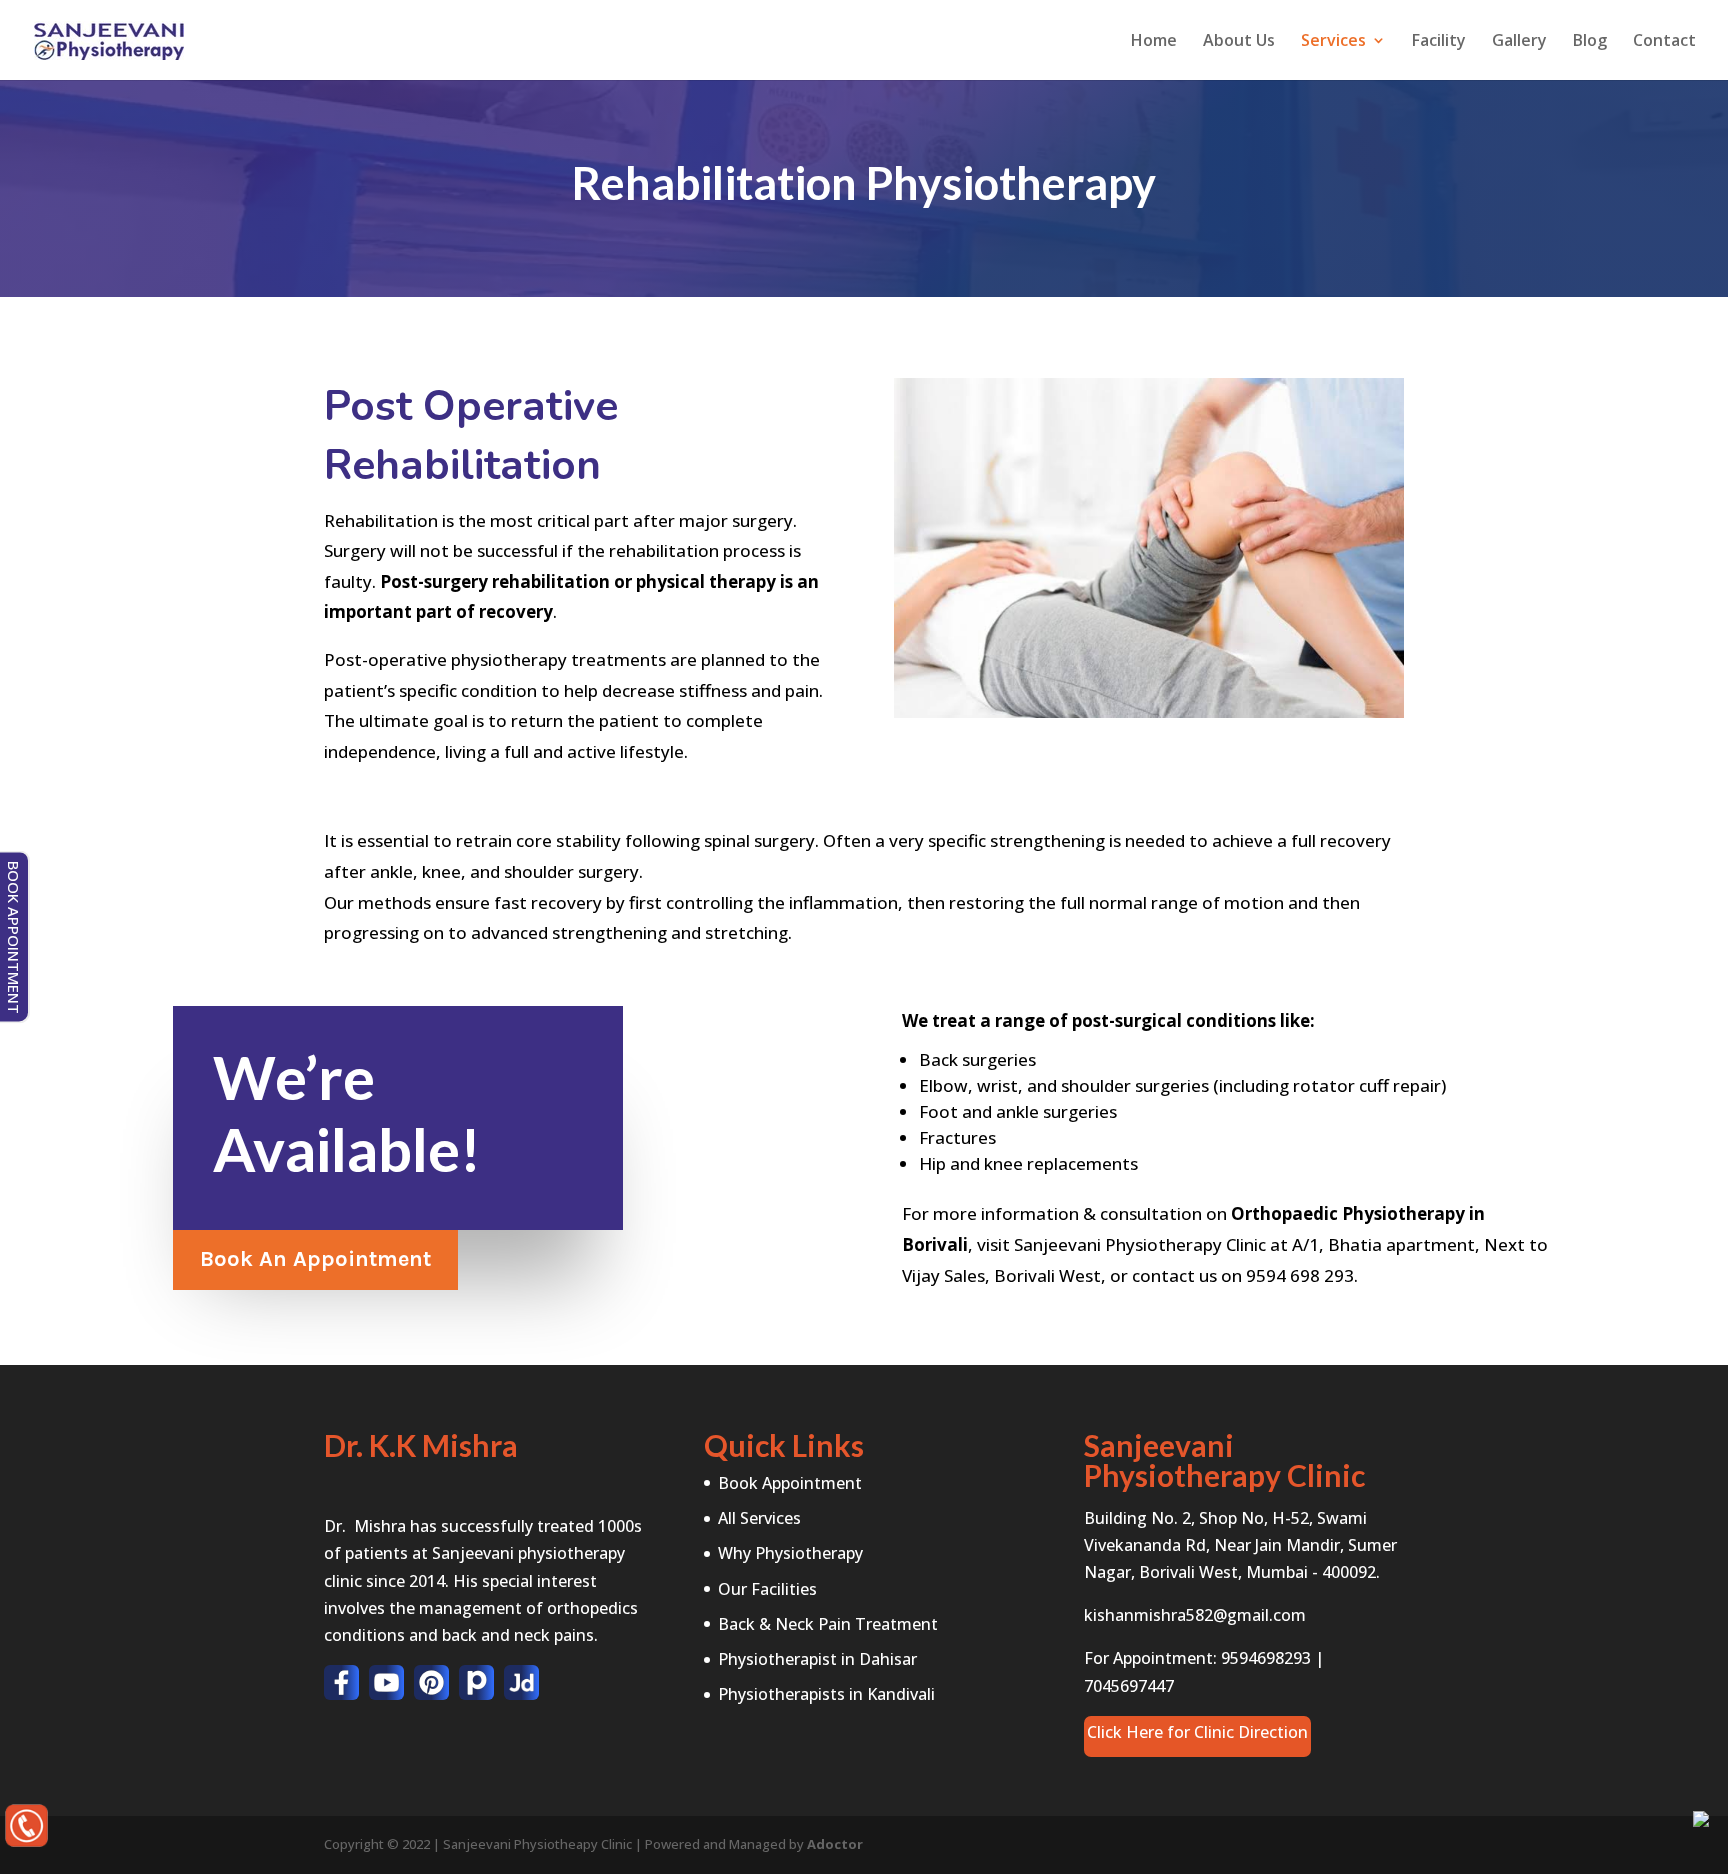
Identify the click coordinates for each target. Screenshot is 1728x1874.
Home (1154, 42)
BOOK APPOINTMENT (14, 937)
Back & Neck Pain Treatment (828, 1624)
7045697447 (1129, 1686)
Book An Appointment (315, 1259)
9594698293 (1266, 1658)
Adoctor (835, 1844)
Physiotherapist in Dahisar (817, 1659)
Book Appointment (790, 1483)
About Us (1239, 42)
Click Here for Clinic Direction (1197, 1732)
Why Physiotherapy (790, 1553)
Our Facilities (767, 1589)
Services (1333, 42)
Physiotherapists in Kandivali (826, 1694)
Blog (1590, 42)
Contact (1664, 42)
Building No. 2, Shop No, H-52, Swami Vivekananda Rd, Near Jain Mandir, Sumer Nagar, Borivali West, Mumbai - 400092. (1240, 1545)
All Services (759, 1518)
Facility (1439, 42)
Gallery (1519, 42)
